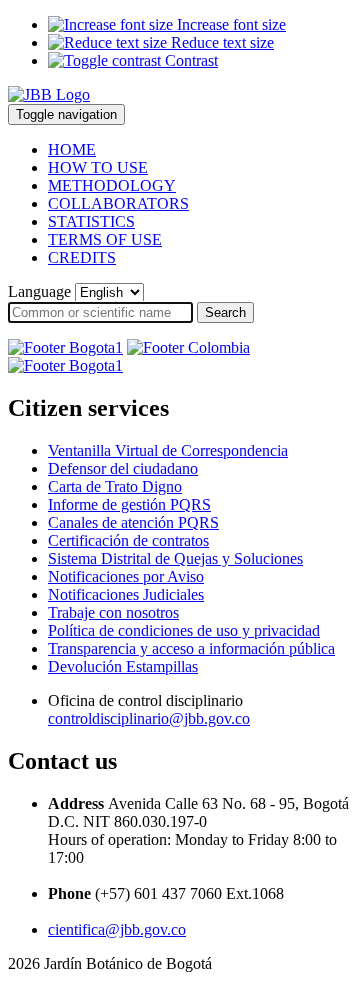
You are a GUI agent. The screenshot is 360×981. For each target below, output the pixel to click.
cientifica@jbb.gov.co (117, 929)
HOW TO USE (98, 167)
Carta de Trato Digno (115, 486)
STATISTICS (91, 221)
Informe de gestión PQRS (129, 504)
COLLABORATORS (118, 203)
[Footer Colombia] (188, 347)
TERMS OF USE (105, 239)
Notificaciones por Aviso (126, 576)
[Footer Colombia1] (65, 365)
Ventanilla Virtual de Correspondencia (168, 450)
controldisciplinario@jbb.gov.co (149, 718)
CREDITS (82, 257)
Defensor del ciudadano (123, 468)
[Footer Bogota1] (65, 347)
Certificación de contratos (128, 540)
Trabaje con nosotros (113, 612)
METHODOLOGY (112, 185)
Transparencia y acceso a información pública (191, 648)
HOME (72, 149)
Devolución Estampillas (123, 666)
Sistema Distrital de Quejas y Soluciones (175, 558)
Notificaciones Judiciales (126, 594)
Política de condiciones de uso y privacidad (184, 630)
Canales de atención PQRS (133, 522)
